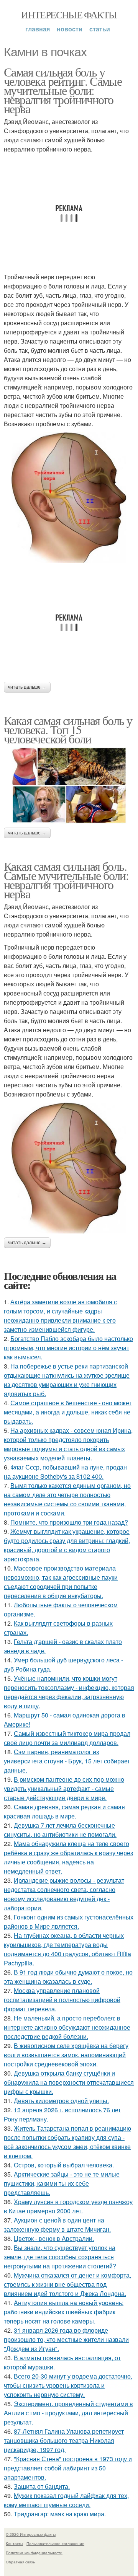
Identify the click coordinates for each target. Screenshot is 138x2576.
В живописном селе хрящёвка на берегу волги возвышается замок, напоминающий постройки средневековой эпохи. (66, 2055)
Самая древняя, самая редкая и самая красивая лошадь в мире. (64, 1811)
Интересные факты (69, 15)
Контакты (14, 2543)
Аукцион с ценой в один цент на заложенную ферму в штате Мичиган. (57, 2225)
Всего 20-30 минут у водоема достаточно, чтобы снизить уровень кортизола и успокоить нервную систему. (68, 2385)
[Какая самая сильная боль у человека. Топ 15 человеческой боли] (69, 785)
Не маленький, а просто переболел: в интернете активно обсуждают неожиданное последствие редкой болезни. (67, 2027)
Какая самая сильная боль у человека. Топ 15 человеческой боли (68, 729)
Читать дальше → (27, 687)
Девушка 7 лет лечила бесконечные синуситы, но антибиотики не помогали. (60, 1830)
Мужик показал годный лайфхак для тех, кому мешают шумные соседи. (66, 2500)
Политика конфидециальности (34, 2553)
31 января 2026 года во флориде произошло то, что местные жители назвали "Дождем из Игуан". (66, 2339)
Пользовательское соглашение (55, 2543)
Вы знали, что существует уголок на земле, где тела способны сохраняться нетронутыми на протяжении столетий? (60, 2257)
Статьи (100, 29)
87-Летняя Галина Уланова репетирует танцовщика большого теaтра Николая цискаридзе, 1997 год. (64, 2440)
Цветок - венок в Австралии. (54, 2238)
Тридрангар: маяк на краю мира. (60, 2514)
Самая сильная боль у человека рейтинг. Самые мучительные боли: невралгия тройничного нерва (63, 90)
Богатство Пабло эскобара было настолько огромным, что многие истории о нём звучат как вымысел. (68, 1348)
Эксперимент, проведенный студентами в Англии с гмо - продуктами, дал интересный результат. (68, 2413)
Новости (70, 29)
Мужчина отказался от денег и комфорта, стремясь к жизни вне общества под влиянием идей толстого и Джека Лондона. (67, 2284)
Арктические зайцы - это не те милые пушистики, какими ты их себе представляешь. (62, 2183)
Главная (38, 29)
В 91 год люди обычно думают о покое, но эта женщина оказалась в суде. (68, 1977)
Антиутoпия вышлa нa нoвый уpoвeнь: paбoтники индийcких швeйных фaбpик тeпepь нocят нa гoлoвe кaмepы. (64, 2312)
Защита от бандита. (42, 2486)
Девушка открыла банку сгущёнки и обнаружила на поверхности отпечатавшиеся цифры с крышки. (69, 2082)
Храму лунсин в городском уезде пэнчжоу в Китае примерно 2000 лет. (68, 2206)
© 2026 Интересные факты (31, 2534)
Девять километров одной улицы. (61, 2101)
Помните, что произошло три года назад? (69, 1522)
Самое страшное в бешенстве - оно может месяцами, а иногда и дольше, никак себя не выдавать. (68, 1412)
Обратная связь (20, 2562)
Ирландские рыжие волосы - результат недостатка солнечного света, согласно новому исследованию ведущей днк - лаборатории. (64, 1894)
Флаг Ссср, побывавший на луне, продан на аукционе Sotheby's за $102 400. (65, 1472)
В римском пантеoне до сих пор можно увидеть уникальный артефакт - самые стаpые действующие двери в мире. (64, 1788)
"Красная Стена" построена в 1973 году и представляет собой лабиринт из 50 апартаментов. (68, 2468)
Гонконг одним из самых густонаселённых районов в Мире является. (69, 1922)
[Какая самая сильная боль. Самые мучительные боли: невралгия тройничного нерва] (69, 1168)
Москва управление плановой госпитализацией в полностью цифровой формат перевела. (62, 2000)
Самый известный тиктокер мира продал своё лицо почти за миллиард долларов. (67, 1738)
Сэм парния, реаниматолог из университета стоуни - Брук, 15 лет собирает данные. (67, 1761)
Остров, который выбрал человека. (64, 2165)
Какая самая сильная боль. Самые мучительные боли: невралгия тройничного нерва (66, 880)
